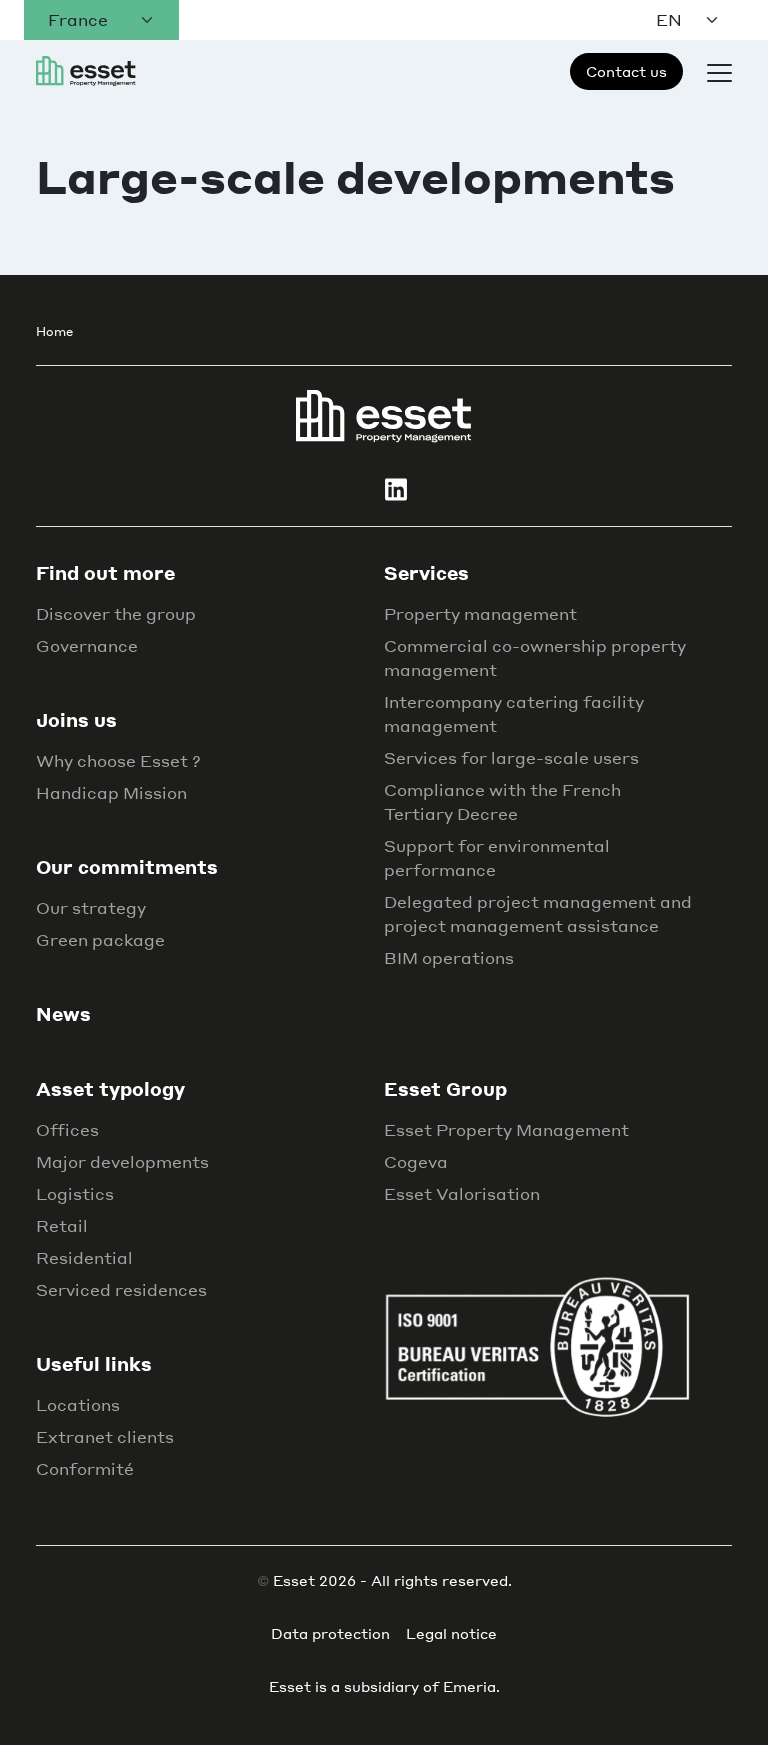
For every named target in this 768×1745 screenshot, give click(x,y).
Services (426, 572)
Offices (67, 1129)
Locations (78, 1404)
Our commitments (127, 866)
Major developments (122, 1161)
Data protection (330, 1633)
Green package (100, 939)
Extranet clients (105, 1436)
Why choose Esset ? (118, 760)
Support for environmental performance (497, 857)
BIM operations (449, 957)
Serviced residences (121, 1289)
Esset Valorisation (462, 1193)
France (78, 19)
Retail (62, 1225)
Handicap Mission (111, 792)
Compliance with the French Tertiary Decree (502, 801)
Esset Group (445, 1088)
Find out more (105, 572)
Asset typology (110, 1088)
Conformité (85, 1468)
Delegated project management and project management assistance (538, 913)
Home (54, 331)
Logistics (75, 1193)
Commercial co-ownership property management (535, 657)
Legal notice (451, 1633)
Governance (87, 645)
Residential (84, 1257)
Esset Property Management (506, 1129)
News (63, 1013)
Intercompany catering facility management (514, 713)
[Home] (384, 414)
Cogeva (416, 1161)
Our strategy (91, 907)
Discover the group (116, 613)
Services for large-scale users (511, 757)
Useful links (94, 1363)
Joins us (76, 719)
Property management (480, 613)
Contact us (626, 71)
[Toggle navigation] (719, 71)
